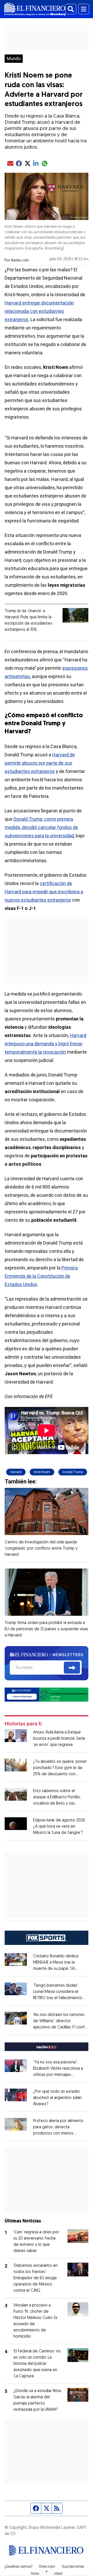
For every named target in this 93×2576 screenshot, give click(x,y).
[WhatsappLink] (47, 1694)
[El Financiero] (35, 9)
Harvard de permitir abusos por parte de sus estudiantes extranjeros (40, 763)
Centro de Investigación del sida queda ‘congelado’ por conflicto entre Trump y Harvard (41, 1549)
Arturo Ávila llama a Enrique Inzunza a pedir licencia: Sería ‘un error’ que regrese (59, 1739)
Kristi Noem (42, 1472)
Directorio (47, 2567)
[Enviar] (72, 1668)
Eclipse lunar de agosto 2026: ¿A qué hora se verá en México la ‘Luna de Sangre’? (59, 1827)
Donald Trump (73, 1472)
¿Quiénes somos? (18, 2567)
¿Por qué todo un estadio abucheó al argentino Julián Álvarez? (57, 2098)
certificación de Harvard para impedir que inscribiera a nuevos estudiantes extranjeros (44, 892)
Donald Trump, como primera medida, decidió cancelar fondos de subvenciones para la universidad (41, 827)
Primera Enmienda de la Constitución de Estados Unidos (41, 1276)
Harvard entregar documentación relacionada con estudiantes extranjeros (39, 311)
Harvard (16, 1472)
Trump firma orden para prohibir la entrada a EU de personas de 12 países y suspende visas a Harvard (46, 1629)
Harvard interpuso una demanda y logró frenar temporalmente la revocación (45, 1044)
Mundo (14, 59)
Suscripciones (73, 2567)
